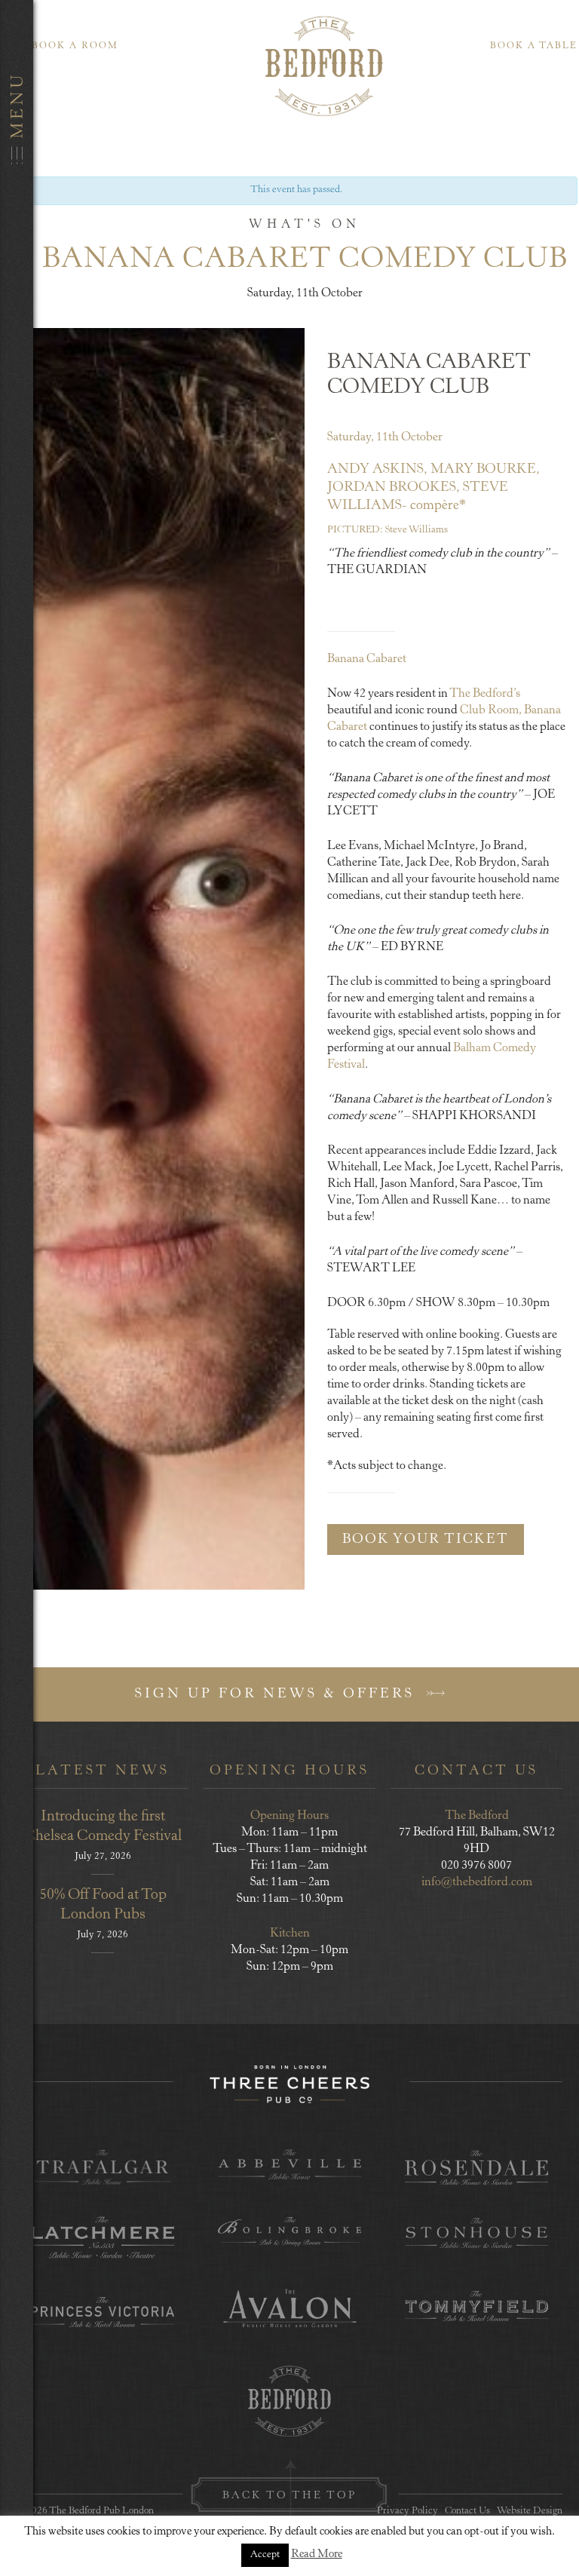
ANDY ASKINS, (377, 470)
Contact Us (467, 2512)
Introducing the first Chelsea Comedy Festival (103, 1827)
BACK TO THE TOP (289, 2496)
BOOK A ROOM (75, 46)
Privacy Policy (407, 2512)
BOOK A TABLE (534, 46)
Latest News (103, 1771)
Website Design (530, 2512)
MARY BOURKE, (485, 470)
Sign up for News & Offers (278, 1694)
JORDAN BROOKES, (394, 488)
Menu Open (17, 1288)
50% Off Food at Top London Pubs (103, 1905)
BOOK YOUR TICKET (426, 1540)
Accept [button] (265, 2555)
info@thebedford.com (477, 1882)
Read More (317, 2555)
